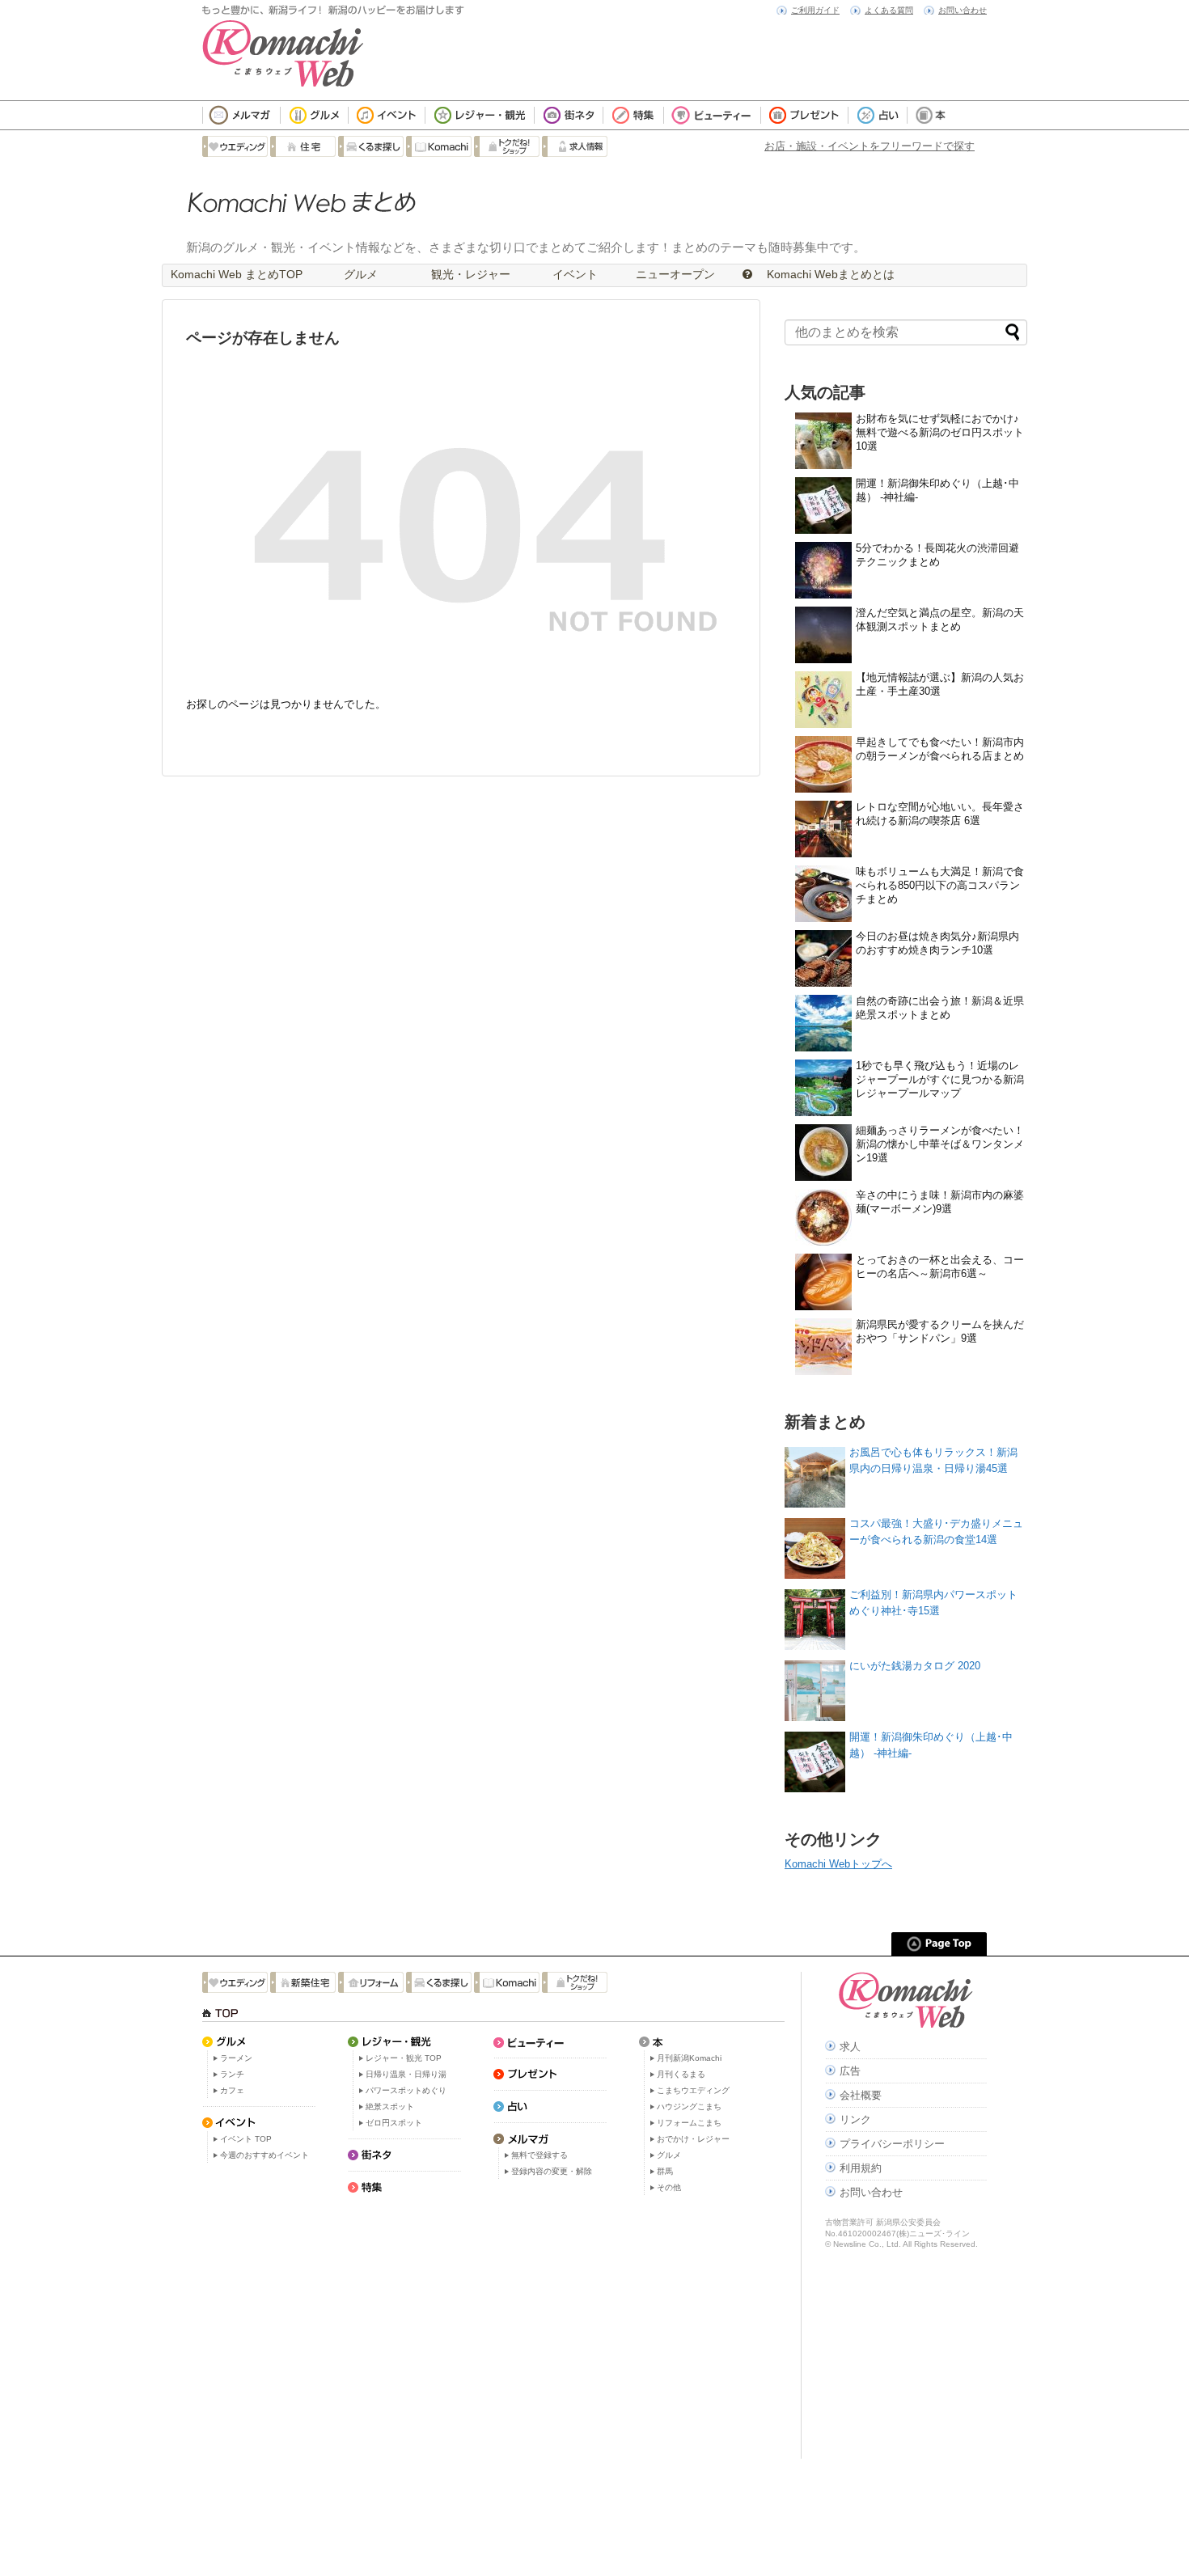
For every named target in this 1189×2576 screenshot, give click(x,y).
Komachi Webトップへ (838, 1864)
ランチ (232, 2074)
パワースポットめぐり (406, 2090)
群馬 (665, 2171)
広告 (850, 2071)
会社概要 (861, 2095)
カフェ (232, 2090)
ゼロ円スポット (394, 2123)
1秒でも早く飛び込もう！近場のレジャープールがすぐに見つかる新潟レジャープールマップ (940, 1079)
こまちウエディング (693, 2090)
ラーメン (236, 2058)
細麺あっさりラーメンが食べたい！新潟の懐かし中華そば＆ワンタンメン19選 (940, 1144)
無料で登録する (539, 2155)
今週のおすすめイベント (264, 2155)
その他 (669, 2187)
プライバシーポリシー (892, 2144)
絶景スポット (390, 2106)
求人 (850, 2047)
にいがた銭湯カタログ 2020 (915, 1666)
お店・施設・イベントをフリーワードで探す (870, 146)
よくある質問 (889, 10)
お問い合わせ (963, 10)
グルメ (361, 274)
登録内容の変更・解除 (552, 2171)
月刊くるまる (681, 2074)
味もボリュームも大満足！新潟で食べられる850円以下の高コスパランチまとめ (940, 885)
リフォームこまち (689, 2123)
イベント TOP (246, 2139)
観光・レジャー (471, 274)
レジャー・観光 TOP (404, 2058)
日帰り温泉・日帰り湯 (406, 2074)
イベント (573, 274)
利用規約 (861, 2168)
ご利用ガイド (815, 10)
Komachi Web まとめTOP (237, 274)
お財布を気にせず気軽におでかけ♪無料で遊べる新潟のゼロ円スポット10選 (940, 432)
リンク (855, 2119)
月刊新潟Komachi (689, 2058)
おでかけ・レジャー (693, 2139)
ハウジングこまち (689, 2106)
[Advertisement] (493, 2329)
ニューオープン (675, 274)
